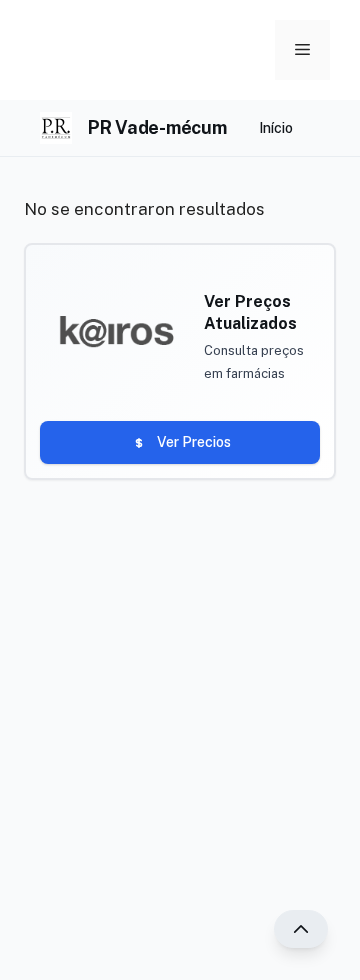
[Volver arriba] (301, 929)
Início (276, 128)
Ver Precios (194, 442)
